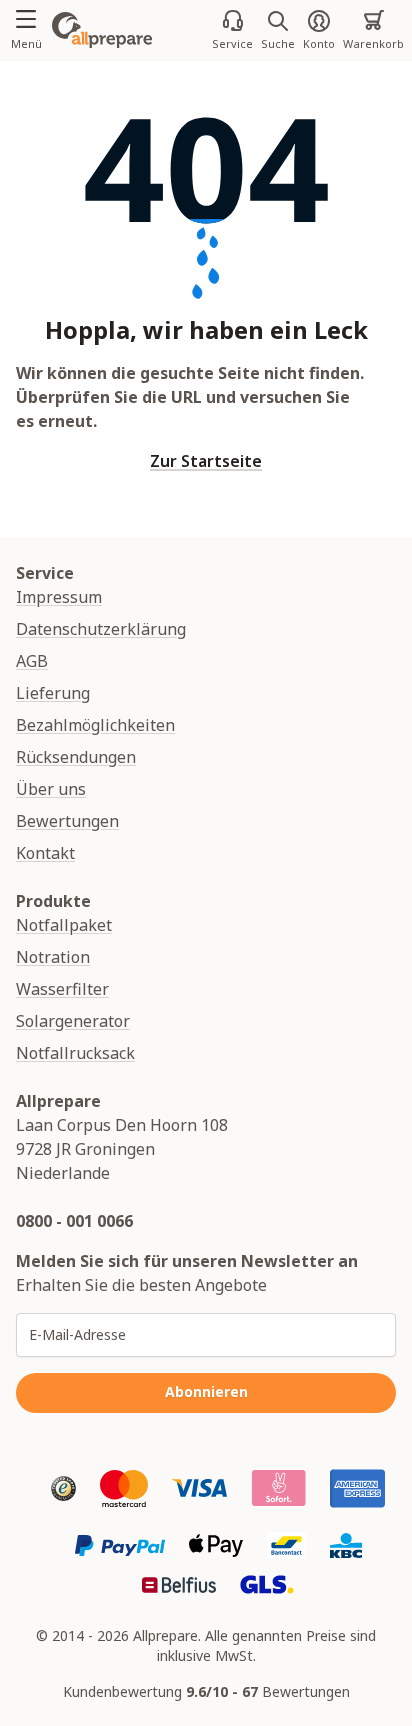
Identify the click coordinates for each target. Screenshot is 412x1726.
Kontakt (45, 853)
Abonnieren (206, 1391)
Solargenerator (73, 1021)
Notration (53, 957)
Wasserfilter (62, 989)
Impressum (59, 597)
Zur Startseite (206, 461)
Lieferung (53, 693)
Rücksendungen (76, 757)
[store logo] (102, 30)
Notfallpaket (64, 925)
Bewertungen (67, 821)
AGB (32, 661)
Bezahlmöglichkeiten (95, 725)
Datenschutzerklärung (101, 629)
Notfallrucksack (75, 1053)
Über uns (51, 789)
